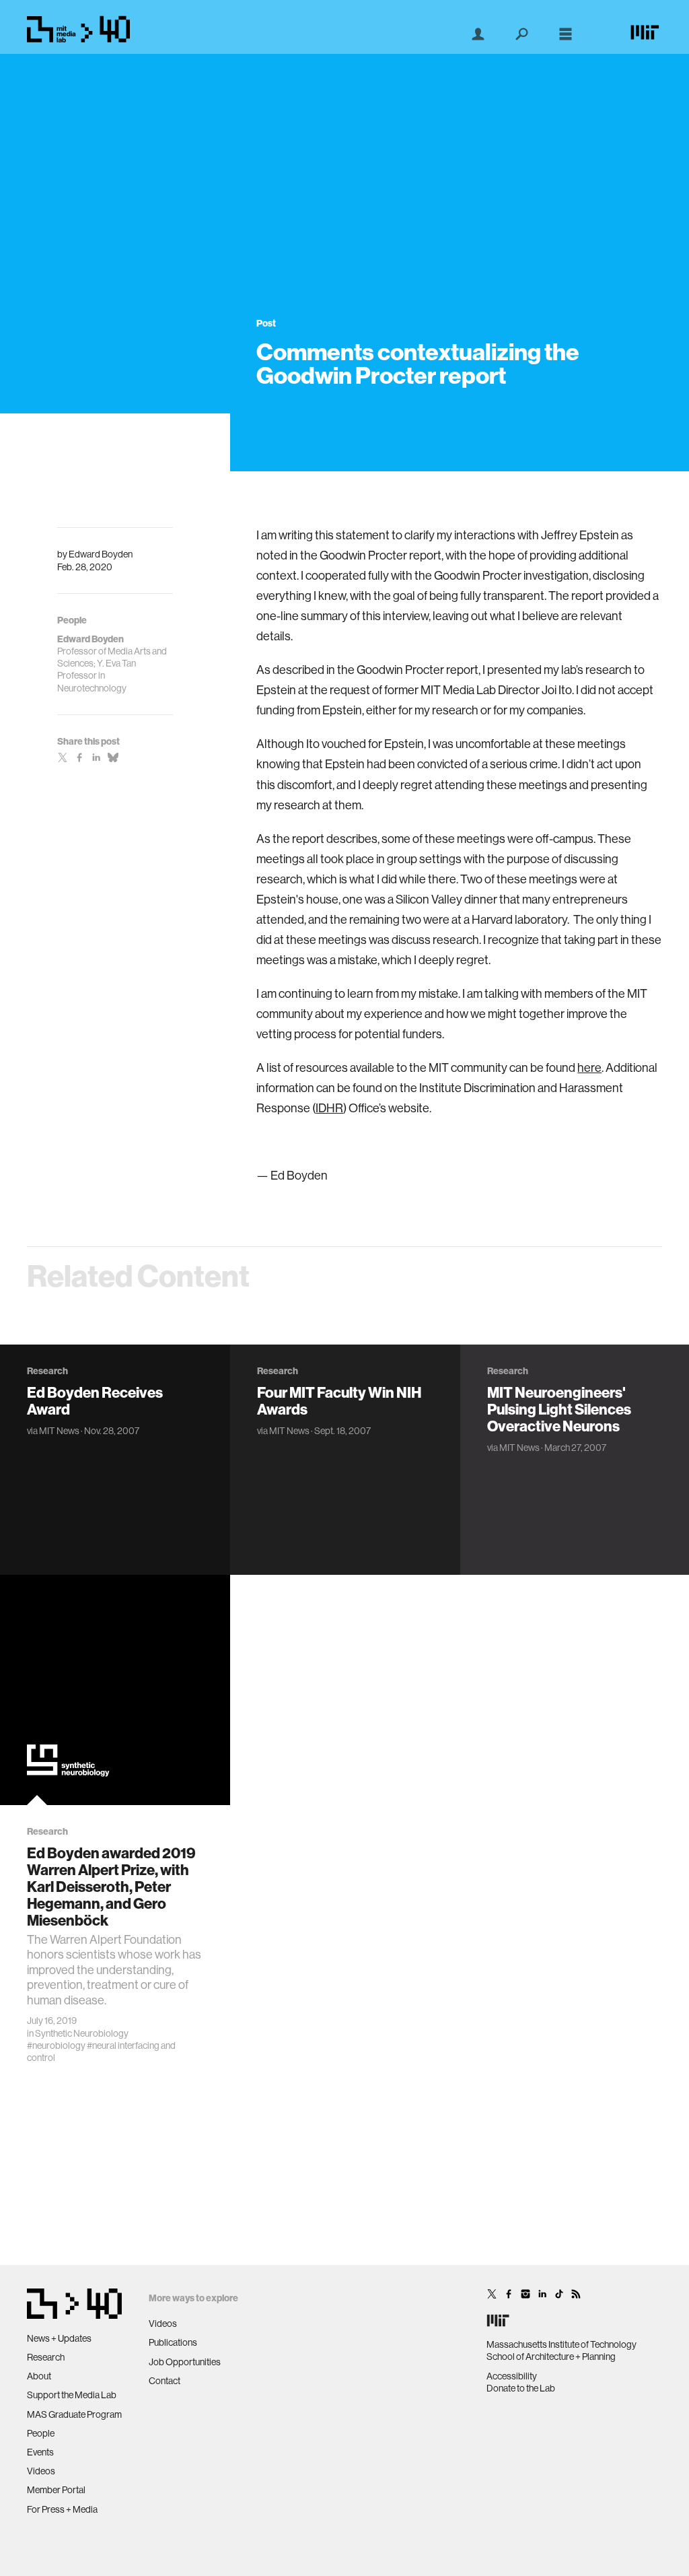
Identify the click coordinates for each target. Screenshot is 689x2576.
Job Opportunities (185, 2362)
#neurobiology (56, 2045)
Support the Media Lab (72, 2395)
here (589, 1067)
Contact (165, 2381)
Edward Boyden (101, 554)
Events (40, 2452)
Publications (173, 2342)
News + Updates (59, 2338)
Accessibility (512, 2376)
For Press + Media (62, 2509)
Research (46, 2357)
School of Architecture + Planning (551, 2357)
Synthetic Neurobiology (82, 2033)
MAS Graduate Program (74, 2414)
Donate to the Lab (521, 2388)
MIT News (59, 1431)
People (41, 2433)
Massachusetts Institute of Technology (561, 2344)
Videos (41, 2471)
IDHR (329, 1108)
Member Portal (56, 2490)
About (39, 2376)
